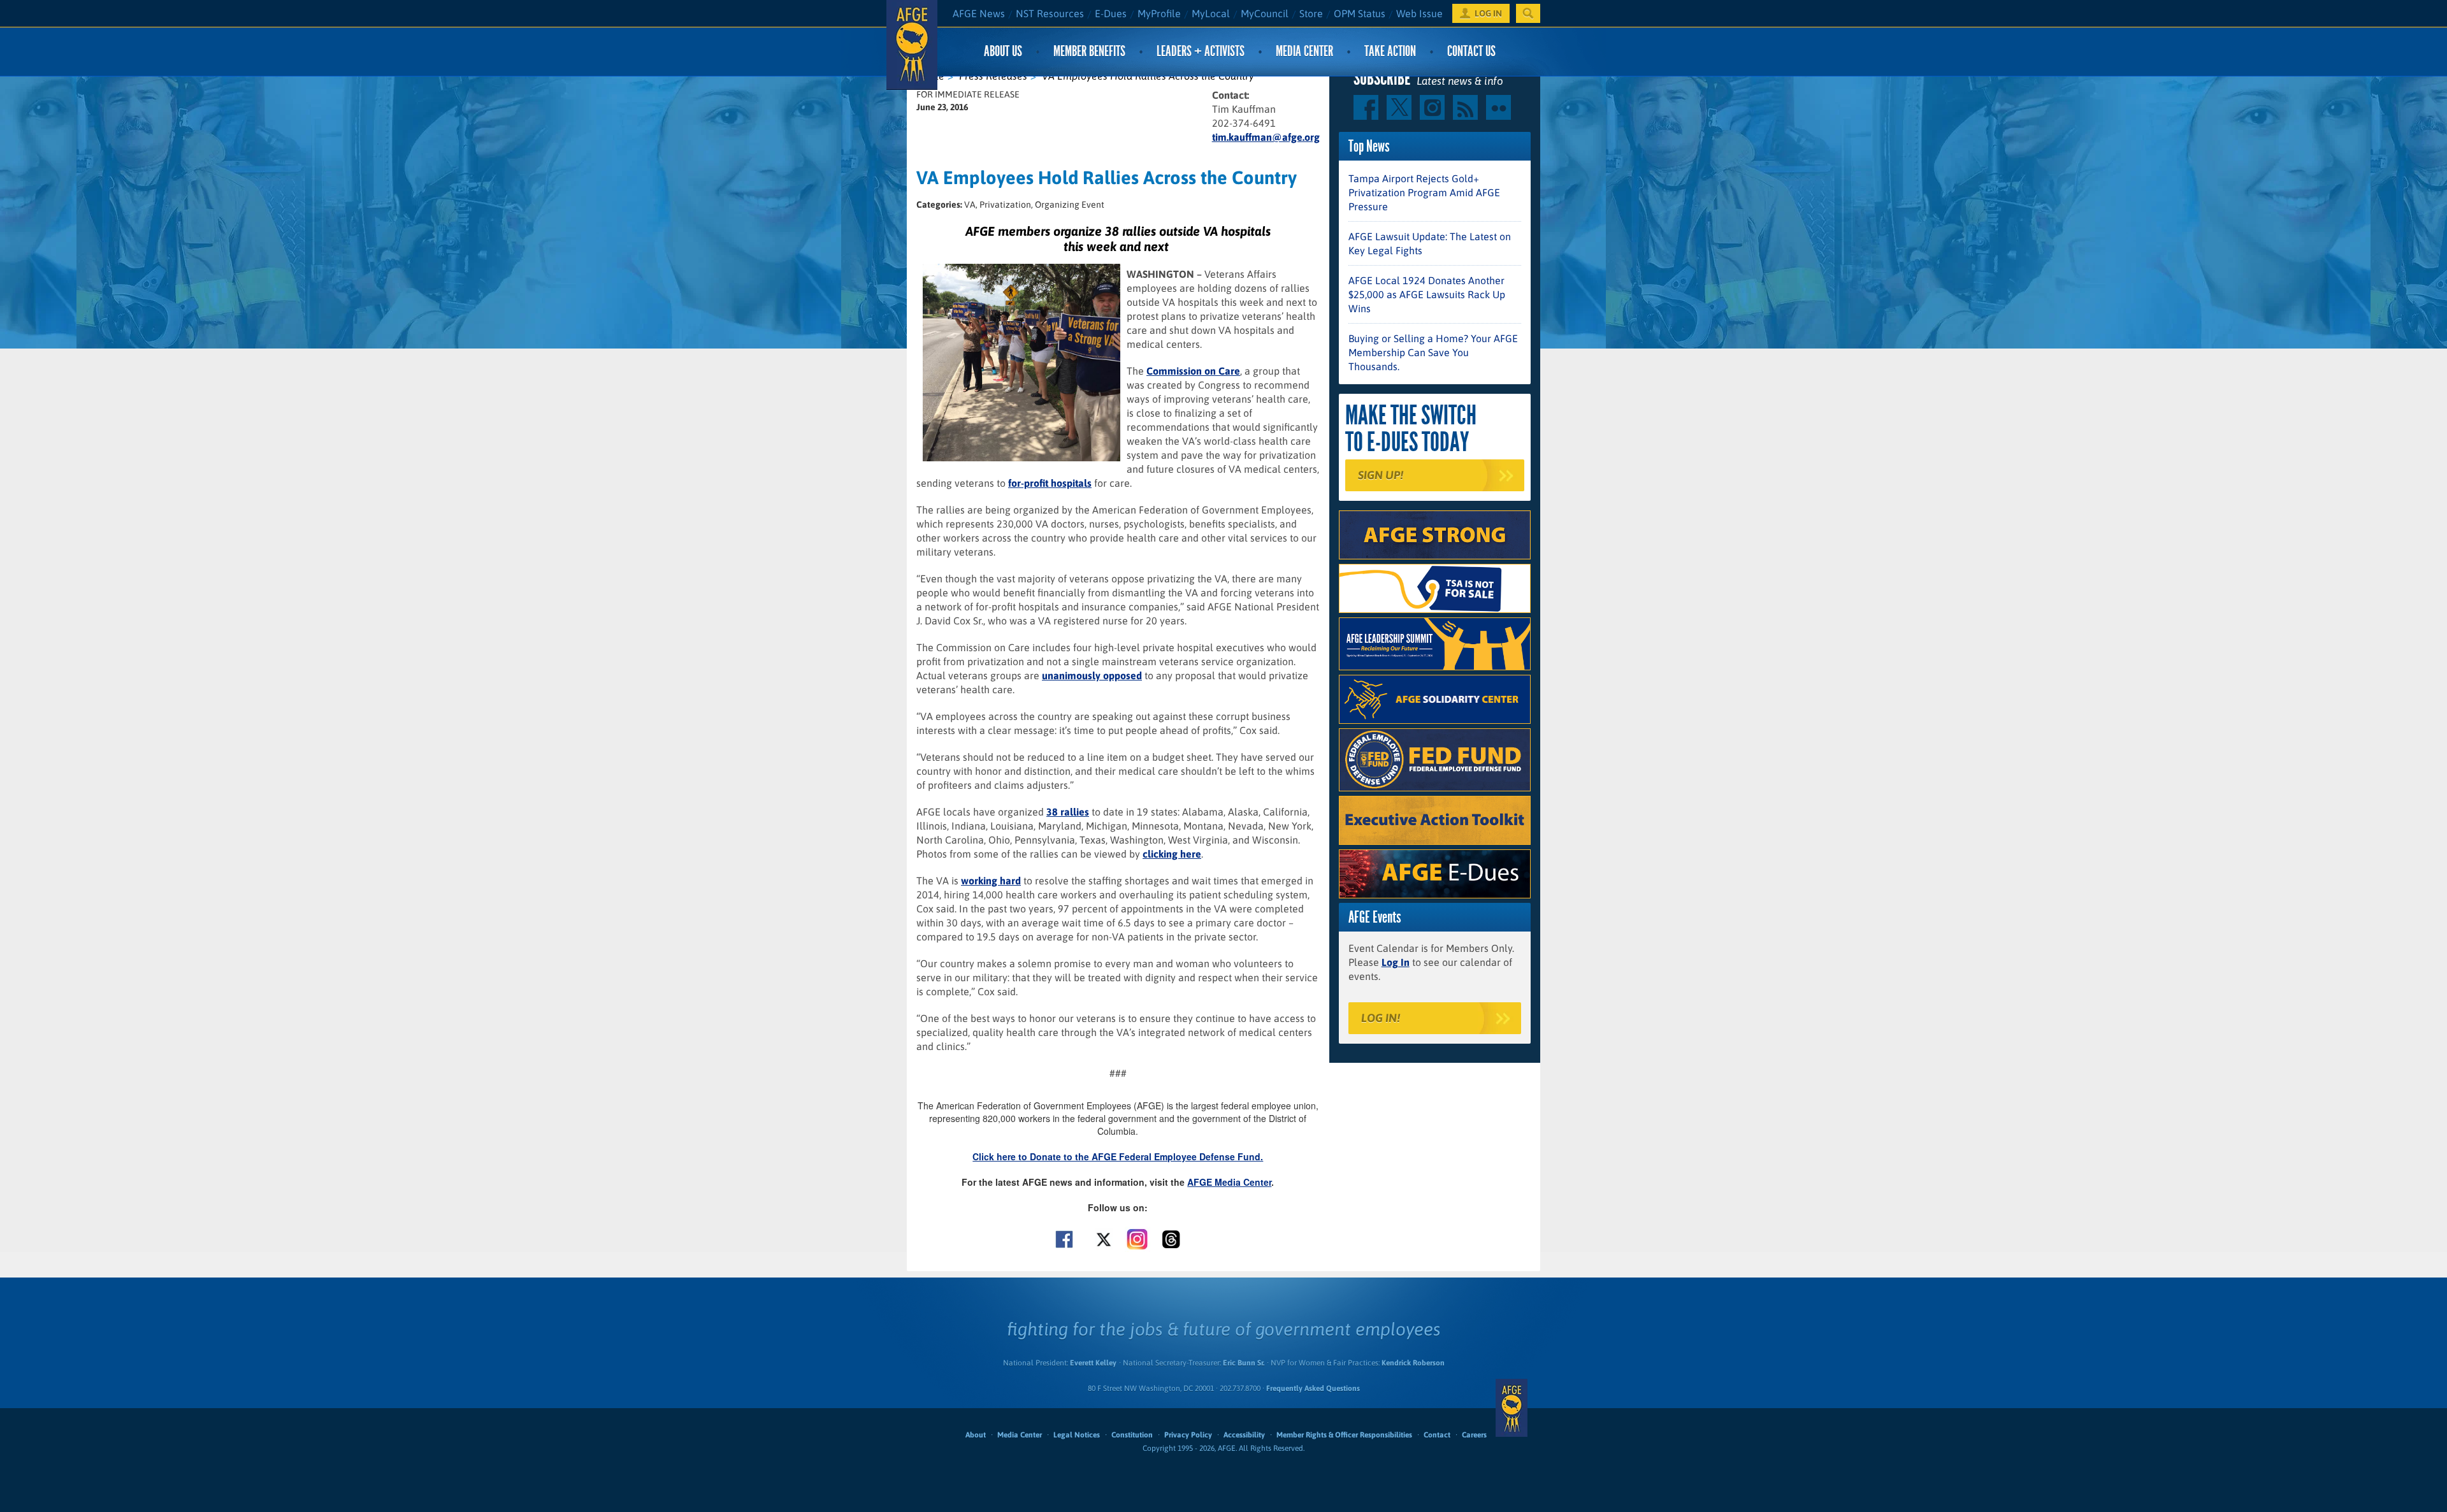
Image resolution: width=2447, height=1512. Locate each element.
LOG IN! (1381, 1018)
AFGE (1512, 1408)
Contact (1437, 1435)
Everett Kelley (1093, 1363)
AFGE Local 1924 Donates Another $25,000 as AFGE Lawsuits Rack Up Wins (1427, 294)
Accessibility (1244, 1435)
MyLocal (1211, 13)
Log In (1396, 962)
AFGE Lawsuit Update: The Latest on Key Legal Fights (1430, 243)
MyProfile (1159, 13)
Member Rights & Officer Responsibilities (1344, 1435)
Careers (1474, 1435)
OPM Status (1360, 13)
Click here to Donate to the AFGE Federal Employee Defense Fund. (1118, 1156)
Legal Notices (1077, 1435)
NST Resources (1050, 13)
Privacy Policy (1188, 1435)
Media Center (1304, 51)
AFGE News (979, 13)
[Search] (1528, 13)
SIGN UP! (1381, 475)
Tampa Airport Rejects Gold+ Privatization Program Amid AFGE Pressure (1424, 192)
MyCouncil (1265, 13)
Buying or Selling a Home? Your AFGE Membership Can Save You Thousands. (1433, 352)
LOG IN (1488, 13)
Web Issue (1419, 13)
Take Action (1390, 51)
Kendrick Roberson (1413, 1363)
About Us (1003, 51)
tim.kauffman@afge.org (1266, 137)
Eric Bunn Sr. (1244, 1363)
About (976, 1435)
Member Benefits (1089, 51)
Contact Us (1471, 51)
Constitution (1132, 1435)
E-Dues (1111, 13)
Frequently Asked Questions (1313, 1388)
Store (1311, 13)
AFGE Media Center (1229, 1182)
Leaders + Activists (1201, 51)
